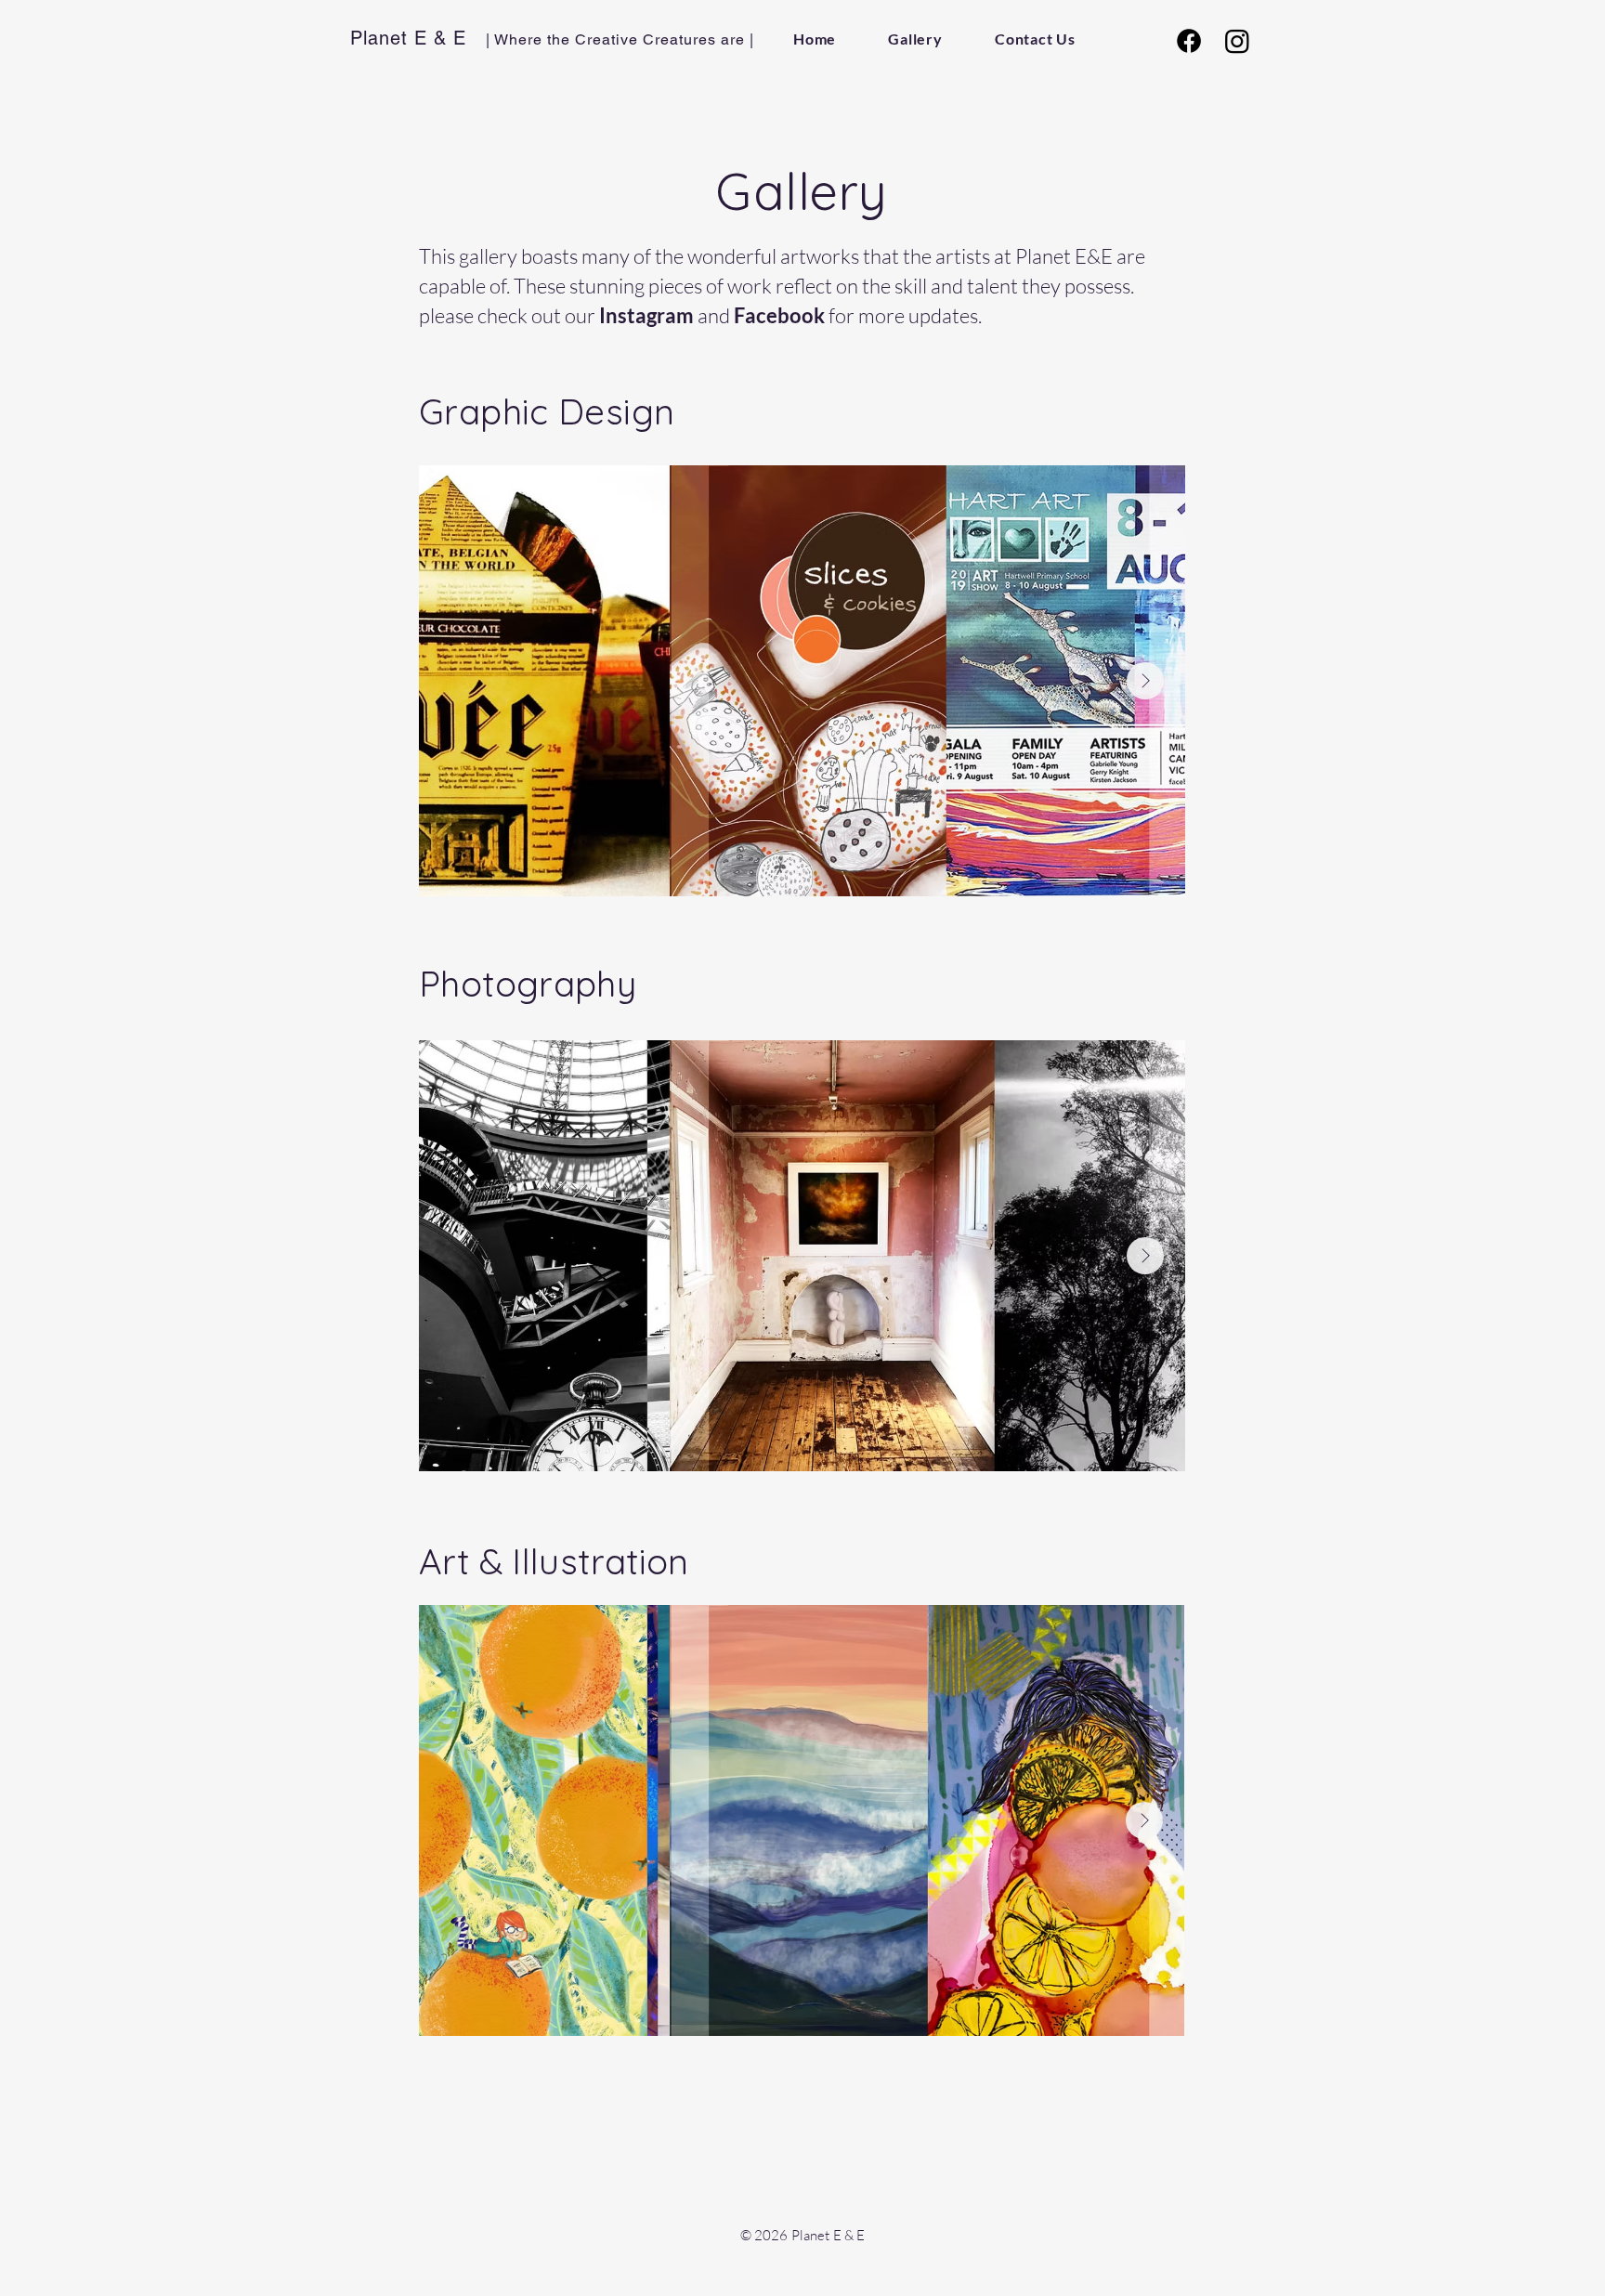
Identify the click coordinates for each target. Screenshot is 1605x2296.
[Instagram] (1237, 41)
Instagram (646, 315)
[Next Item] (1145, 681)
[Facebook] (1189, 41)
